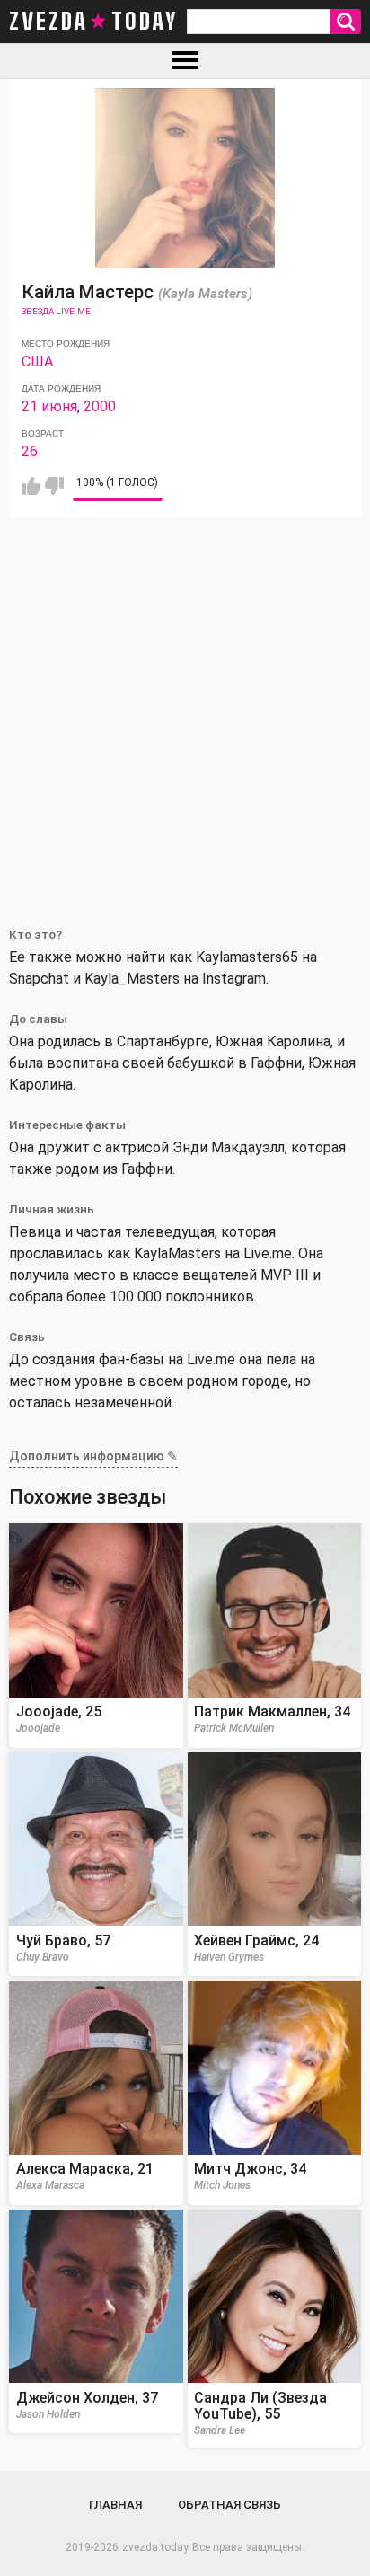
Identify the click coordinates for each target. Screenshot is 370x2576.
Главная (115, 2505)
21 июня (49, 406)
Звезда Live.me (56, 311)
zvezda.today (155, 2547)
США (37, 362)
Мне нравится (31, 486)
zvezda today (93, 22)
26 (30, 451)
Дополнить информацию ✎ (93, 1456)
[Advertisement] (185, 711)
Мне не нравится (54, 486)
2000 (100, 406)
